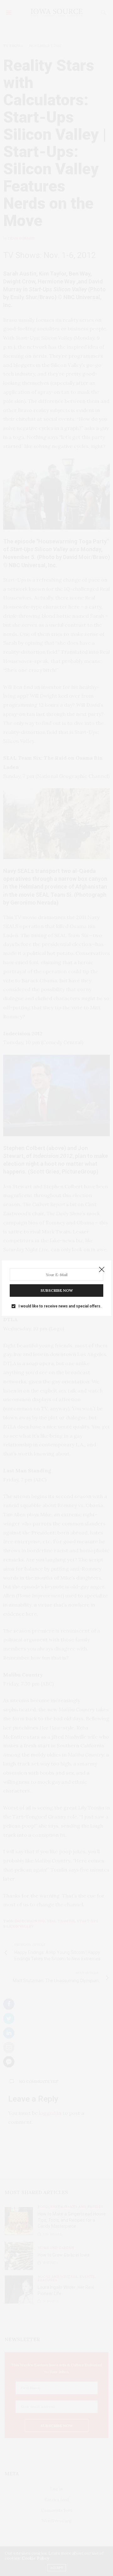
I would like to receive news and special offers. (60, 1306)
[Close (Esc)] (102, 1270)
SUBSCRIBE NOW (57, 1290)
